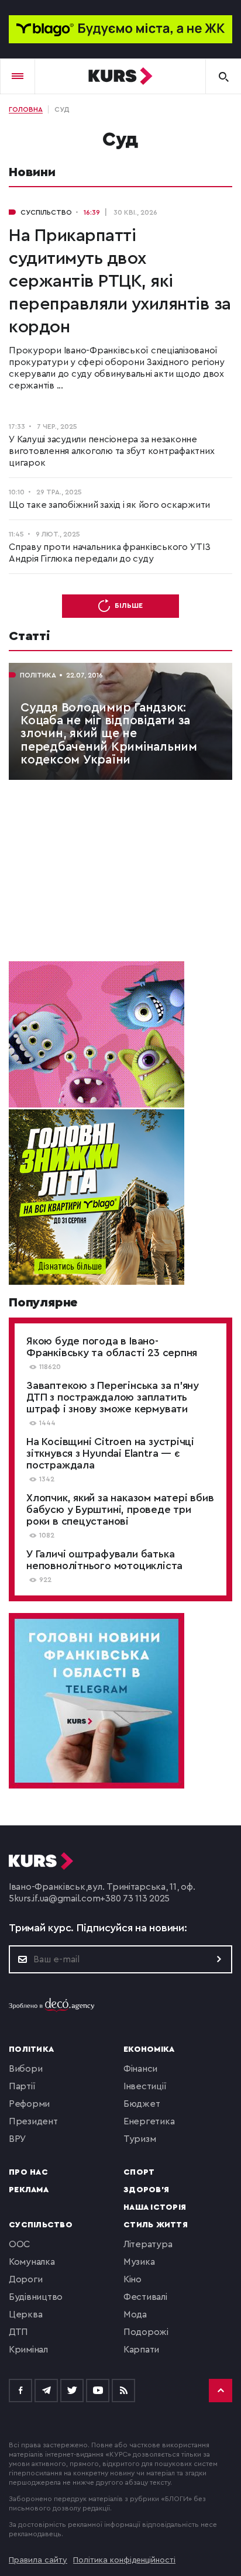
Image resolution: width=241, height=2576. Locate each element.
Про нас (28, 2172)
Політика (31, 2049)
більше (129, 606)
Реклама (29, 2190)
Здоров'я (146, 2190)
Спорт (139, 2172)
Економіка (149, 2049)
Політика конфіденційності (124, 2560)
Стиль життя (156, 2225)
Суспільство (41, 2225)
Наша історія (155, 2207)
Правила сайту (38, 2560)
